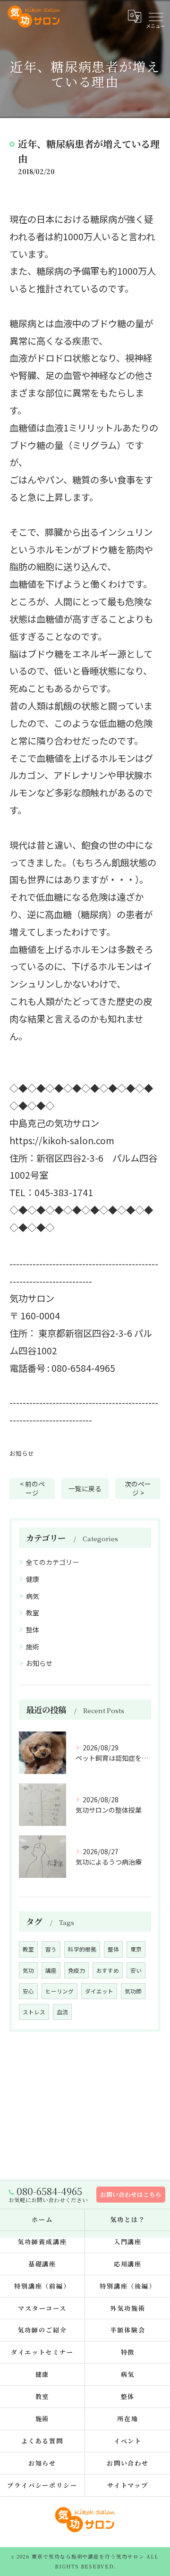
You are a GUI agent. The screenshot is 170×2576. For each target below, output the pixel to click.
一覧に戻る (85, 1488)
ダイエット (99, 1991)
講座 (51, 1970)
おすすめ (108, 1970)
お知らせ (22, 1453)
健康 (33, 1579)
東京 (136, 1949)
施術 (33, 1647)
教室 (33, 1613)
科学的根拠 (82, 1949)
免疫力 (76, 1970)
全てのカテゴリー (52, 1562)
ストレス (34, 2012)
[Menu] (155, 16)
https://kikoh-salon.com (62, 1140)
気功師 (133, 1991)
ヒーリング (59, 1991)
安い (136, 1970)
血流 (62, 2012)
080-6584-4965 (83, 1368)
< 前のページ (32, 1488)
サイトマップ (128, 2485)
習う (51, 1949)
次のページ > (138, 1488)
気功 (28, 1970)
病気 (33, 1596)
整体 (33, 1630)
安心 (28, 1991)
